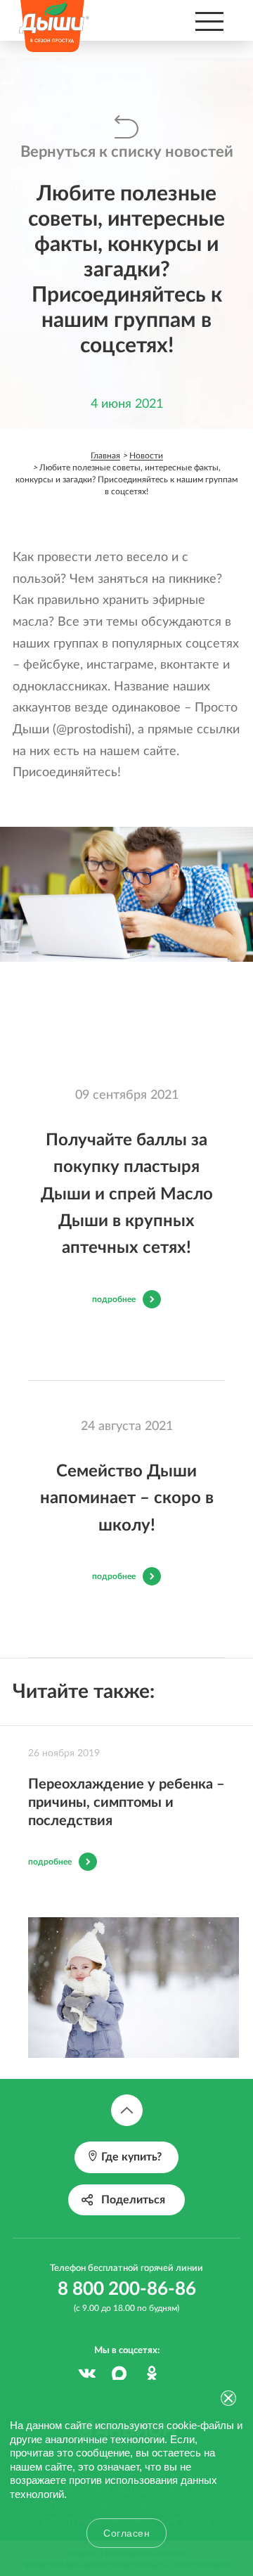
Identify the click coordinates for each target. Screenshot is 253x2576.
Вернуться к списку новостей (127, 152)
